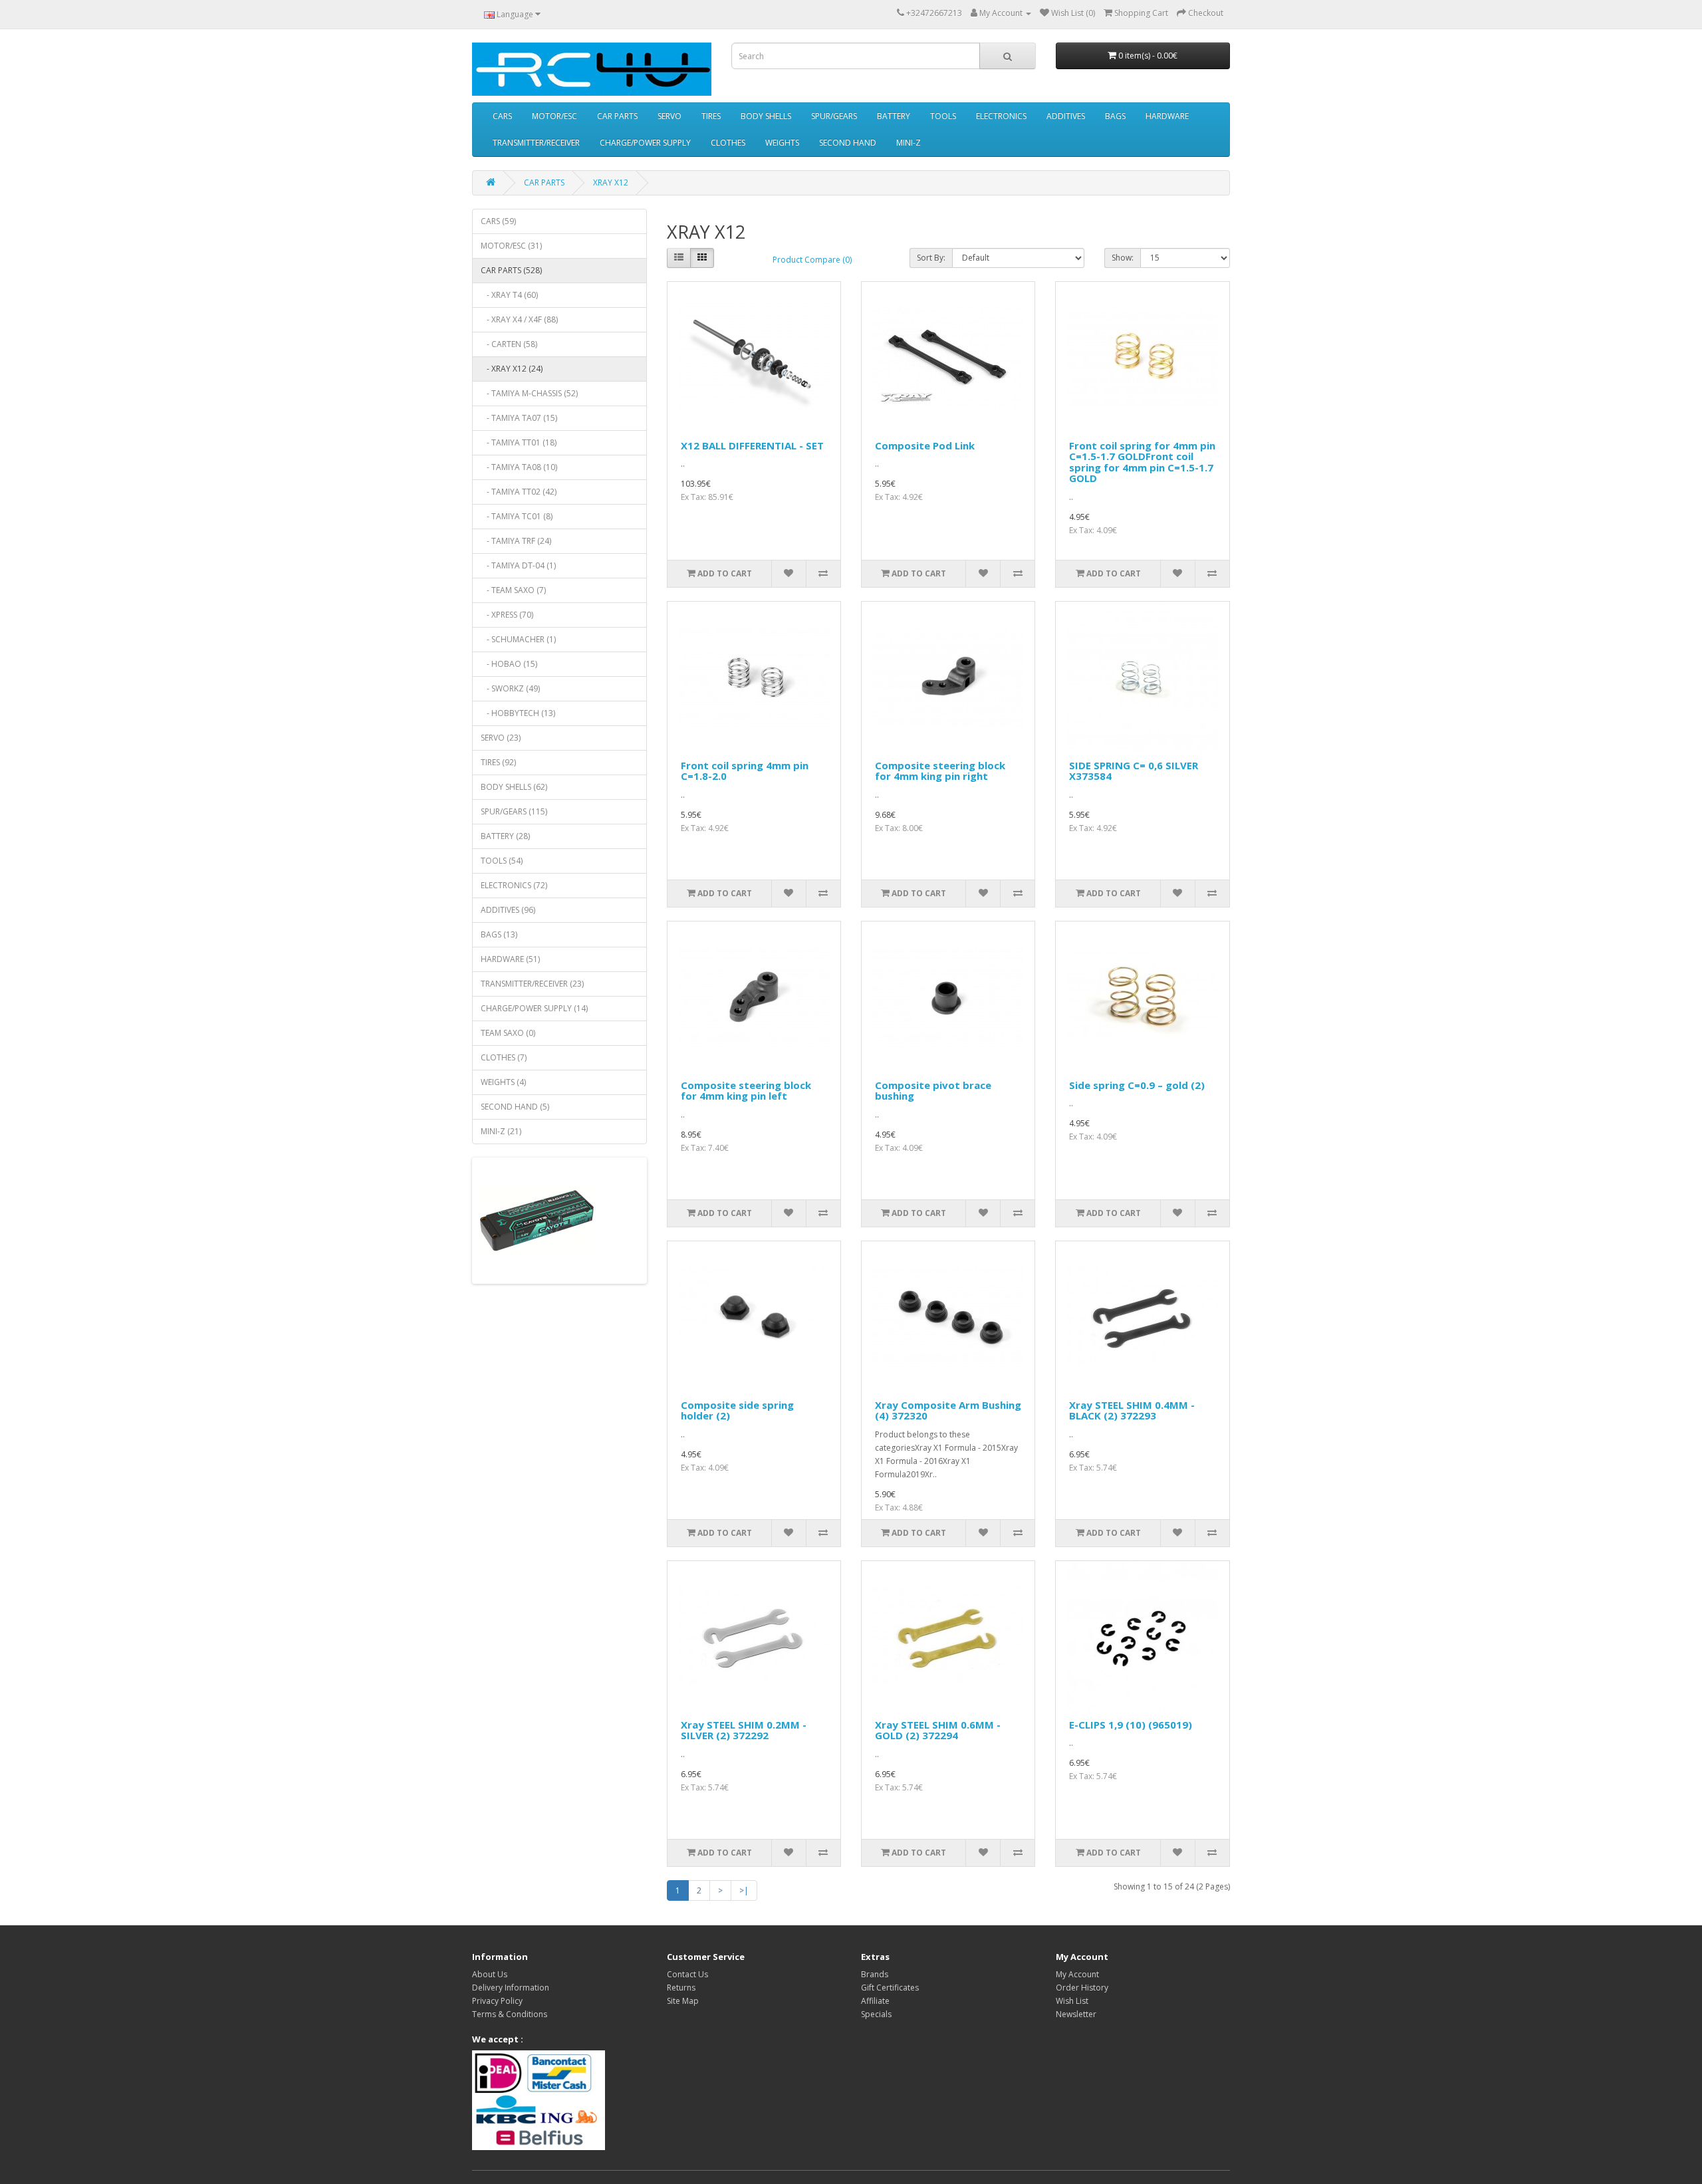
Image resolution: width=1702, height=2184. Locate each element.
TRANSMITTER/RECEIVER (536, 143)
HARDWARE (1167, 116)
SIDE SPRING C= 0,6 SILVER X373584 (1134, 771)
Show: (1123, 258)
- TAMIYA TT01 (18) (519, 442)
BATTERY (894, 116)
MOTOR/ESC (554, 116)
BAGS (1115, 116)
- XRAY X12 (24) (512, 369)
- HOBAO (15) (509, 664)
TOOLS (943, 116)
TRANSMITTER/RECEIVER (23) (532, 984)
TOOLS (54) (502, 861)
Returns (681, 1988)
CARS (502, 116)
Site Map (683, 2001)
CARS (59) (498, 221)
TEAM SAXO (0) (508, 1033)
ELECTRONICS (1001, 116)
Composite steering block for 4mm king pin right (940, 771)
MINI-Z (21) (501, 1131)
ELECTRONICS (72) (514, 885)
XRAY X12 (611, 182)
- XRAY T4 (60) (509, 295)
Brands (875, 1974)
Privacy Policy (497, 2001)
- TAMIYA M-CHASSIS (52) (529, 393)
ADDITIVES (1066, 116)
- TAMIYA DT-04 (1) (518, 565)
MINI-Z (909, 143)
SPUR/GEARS (834, 116)
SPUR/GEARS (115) (514, 811)
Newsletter (1076, 2014)
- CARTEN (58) (509, 344)
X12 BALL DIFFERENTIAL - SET (752, 445)
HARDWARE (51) (510, 959)
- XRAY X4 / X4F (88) (519, 319)
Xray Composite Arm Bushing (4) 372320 (948, 1410)
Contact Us (687, 1974)
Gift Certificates (890, 1988)
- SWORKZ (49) (510, 688)
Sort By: (931, 258)
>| (744, 1890)
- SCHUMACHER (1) (518, 639)
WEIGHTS (782, 143)
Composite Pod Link (925, 445)
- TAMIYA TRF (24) (516, 541)
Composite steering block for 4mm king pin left (746, 1091)
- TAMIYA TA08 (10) (519, 467)
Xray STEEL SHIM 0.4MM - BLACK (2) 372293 (1132, 1410)
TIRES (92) (498, 762)
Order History (1082, 1988)
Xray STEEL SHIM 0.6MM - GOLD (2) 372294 (938, 1730)
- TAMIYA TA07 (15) (519, 418)
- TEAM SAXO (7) (513, 590)
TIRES (711, 116)
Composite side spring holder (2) (737, 1410)
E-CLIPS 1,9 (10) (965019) (1131, 1725)
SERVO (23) (501, 738)
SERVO (669, 116)
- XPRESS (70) (507, 615)
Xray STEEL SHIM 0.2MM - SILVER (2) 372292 (744, 1730)
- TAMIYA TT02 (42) (519, 492)
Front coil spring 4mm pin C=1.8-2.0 (745, 771)
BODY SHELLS (766, 116)
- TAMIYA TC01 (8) (517, 516)
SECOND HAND (848, 143)
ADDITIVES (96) (508, 910)
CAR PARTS (617, 116)
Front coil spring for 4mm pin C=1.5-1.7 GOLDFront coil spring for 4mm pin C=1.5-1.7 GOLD (1142, 462)
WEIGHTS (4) (503, 1082)
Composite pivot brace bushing (933, 1091)
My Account (1077, 1974)
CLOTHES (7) (504, 1057)
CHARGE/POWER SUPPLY (645, 143)
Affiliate (875, 2001)
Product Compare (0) (812, 260)
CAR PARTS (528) (511, 270)
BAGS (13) (499, 934)
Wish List (1072, 2001)
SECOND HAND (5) (515, 1107)
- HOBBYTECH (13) (518, 713)
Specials (876, 2014)
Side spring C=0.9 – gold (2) (1137, 1085)
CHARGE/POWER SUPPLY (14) (534, 1008)
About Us (490, 1974)
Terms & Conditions (510, 2014)
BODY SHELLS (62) (514, 787)
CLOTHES (728, 143)
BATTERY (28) (505, 836)
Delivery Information (511, 1988)
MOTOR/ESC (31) (511, 246)
